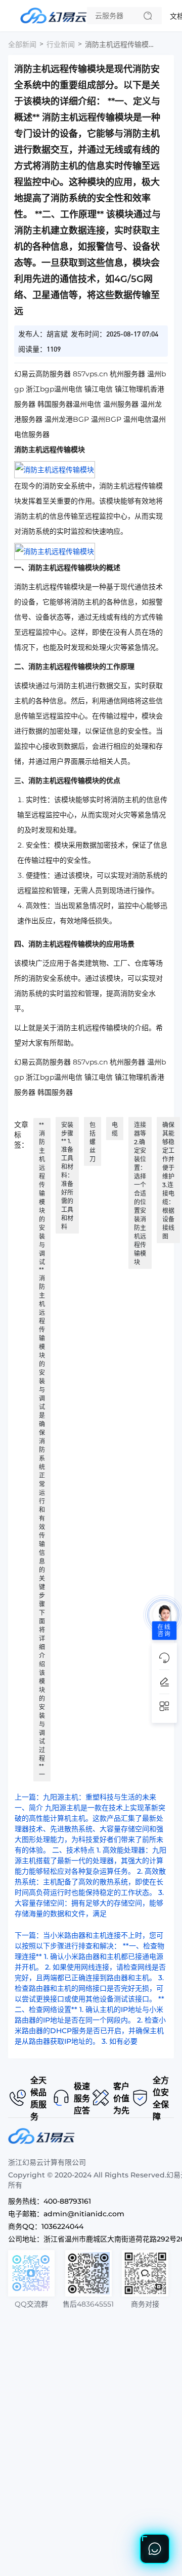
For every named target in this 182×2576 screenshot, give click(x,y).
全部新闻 (22, 44)
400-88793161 (67, 2201)
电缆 (115, 1129)
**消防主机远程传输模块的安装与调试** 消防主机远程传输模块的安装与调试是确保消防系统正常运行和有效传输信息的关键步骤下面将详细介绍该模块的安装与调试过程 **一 (42, 1450)
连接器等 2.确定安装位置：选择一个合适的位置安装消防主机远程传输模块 (140, 1193)
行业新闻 (61, 44)
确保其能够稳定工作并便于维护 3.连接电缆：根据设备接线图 (168, 1181)
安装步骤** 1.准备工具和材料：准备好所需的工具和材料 (67, 1176)
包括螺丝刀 (93, 1142)
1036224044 (62, 2226)
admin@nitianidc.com (84, 2214)
